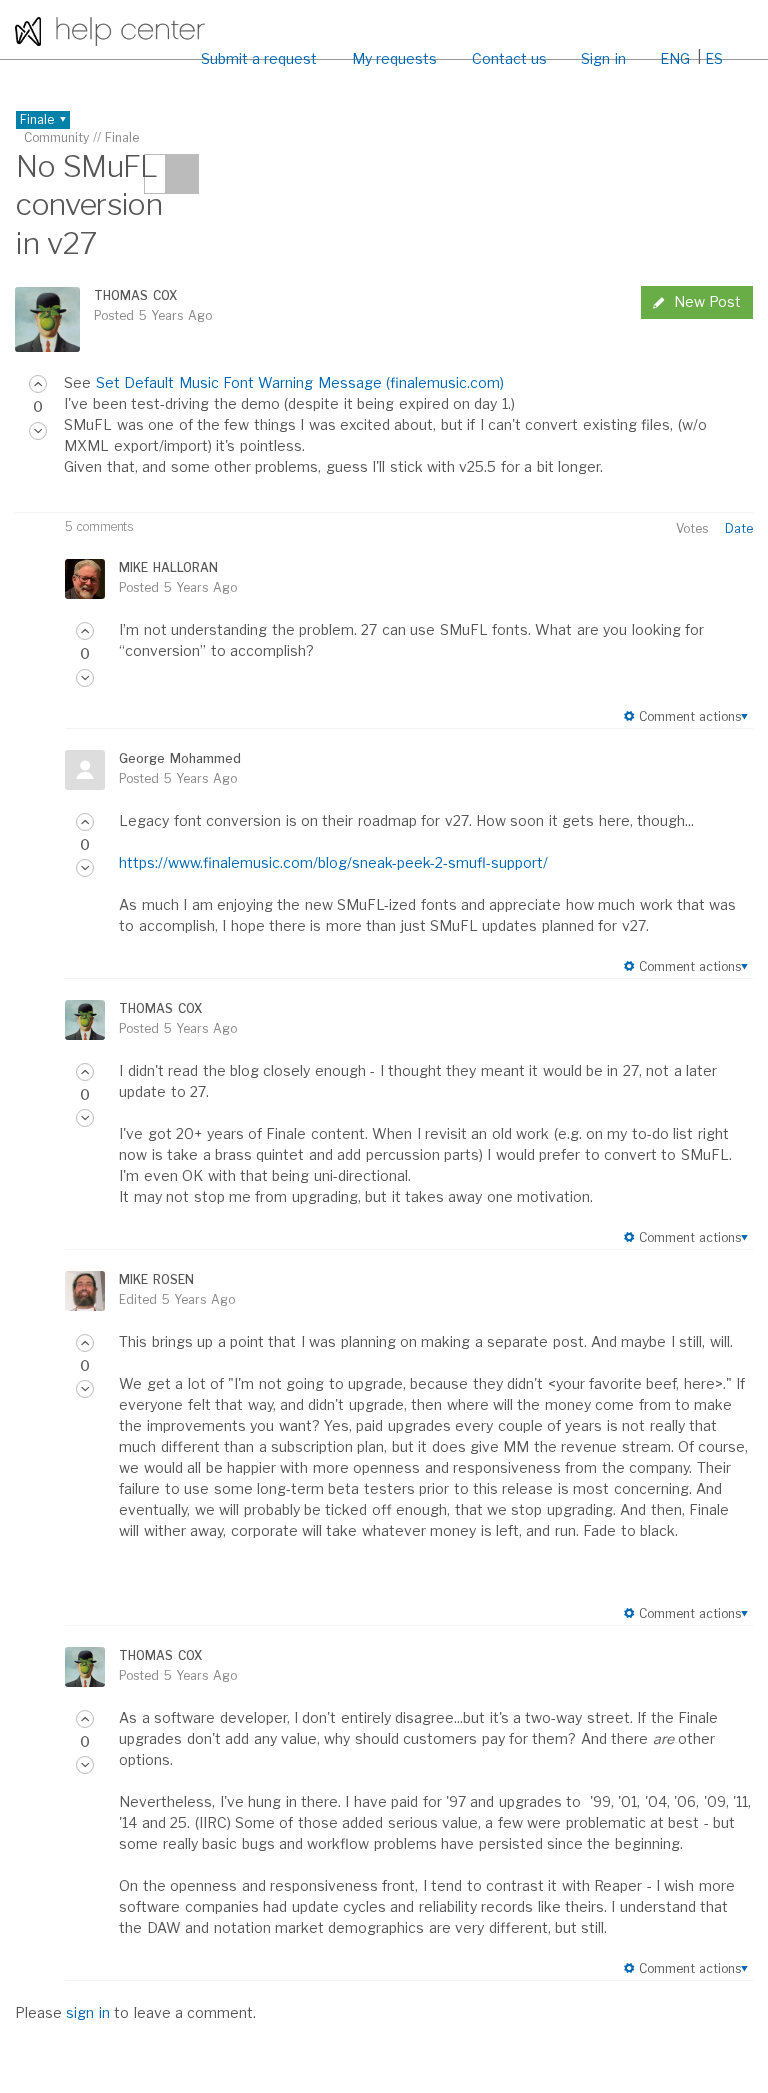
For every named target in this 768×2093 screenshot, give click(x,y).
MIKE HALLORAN (168, 567)
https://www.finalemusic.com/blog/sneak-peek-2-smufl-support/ (333, 862)
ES (714, 58)
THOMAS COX (135, 295)
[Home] (110, 29)
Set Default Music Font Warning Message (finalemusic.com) (300, 382)
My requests (394, 58)
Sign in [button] (603, 58)
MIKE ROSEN (156, 1279)
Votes (692, 528)
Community (56, 137)
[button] (38, 384)
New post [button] (707, 301)
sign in (87, 2012)
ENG (675, 58)
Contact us (509, 58)
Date (739, 528)
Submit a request (259, 58)
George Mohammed (179, 758)
